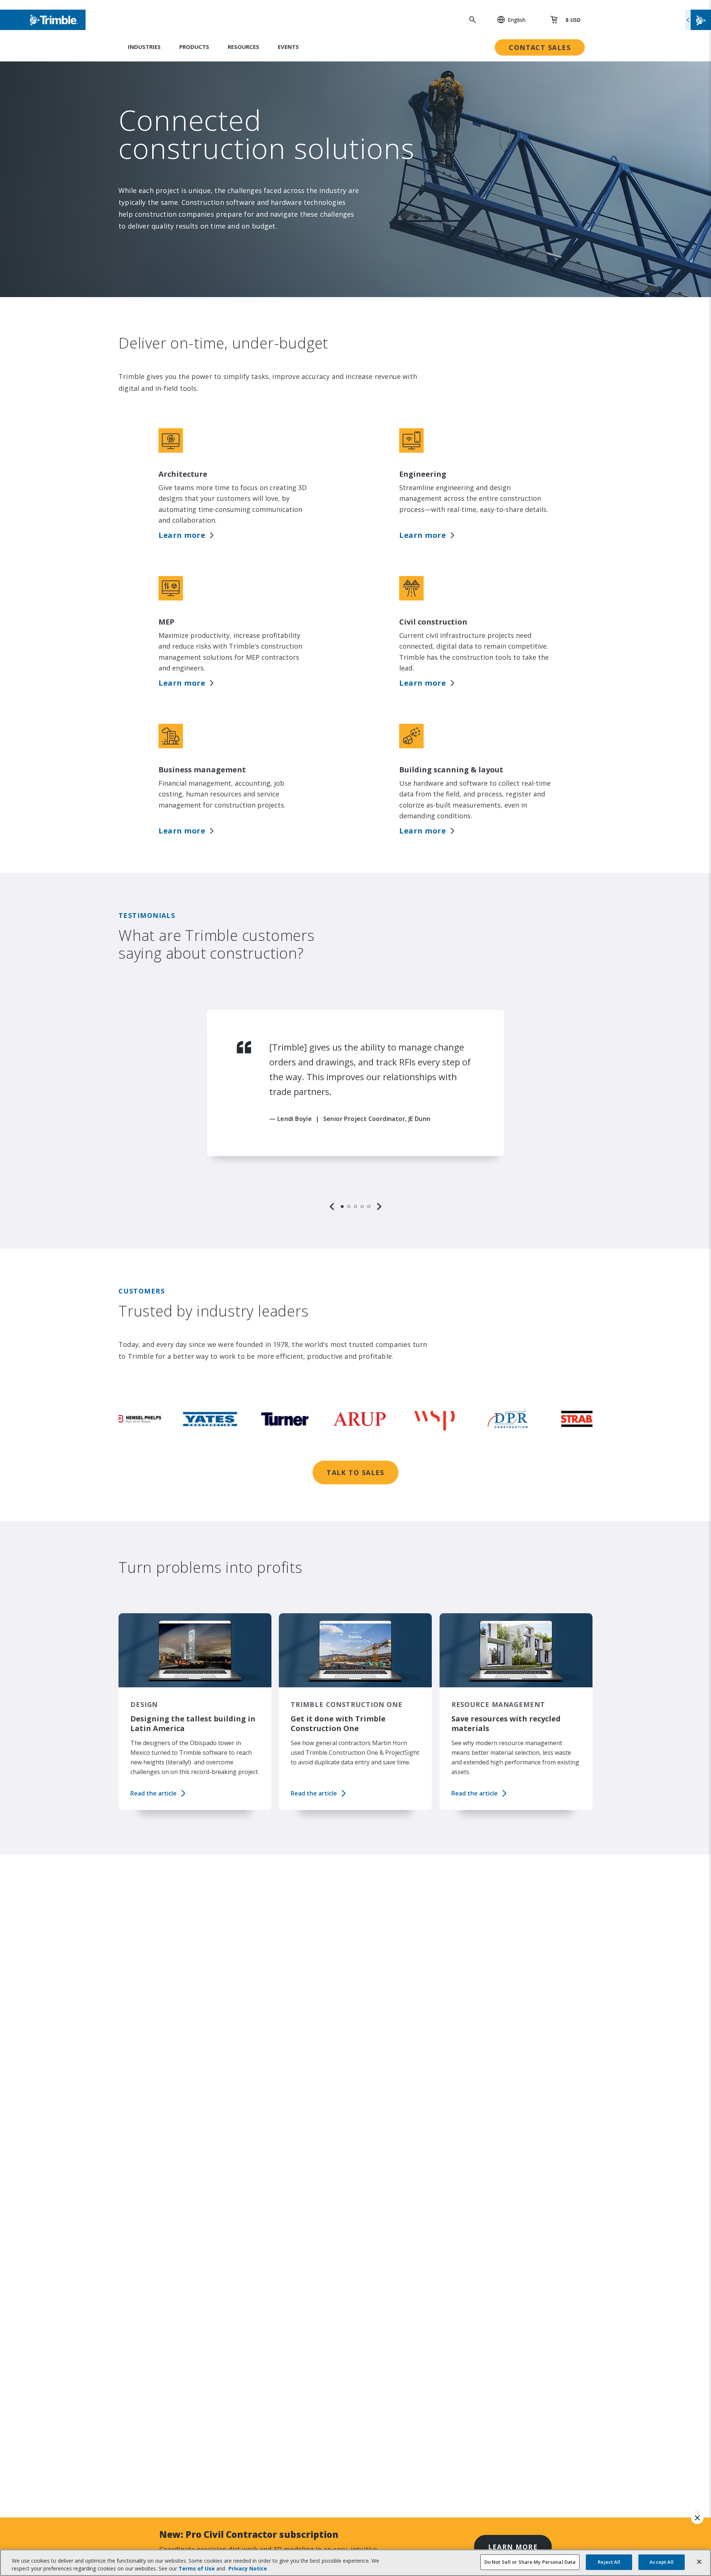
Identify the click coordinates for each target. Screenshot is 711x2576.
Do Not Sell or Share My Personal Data (530, 2562)
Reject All (609, 2562)
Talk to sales (355, 1472)
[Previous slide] (332, 1207)
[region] (355, 1111)
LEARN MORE (513, 2547)
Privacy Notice (248, 2568)
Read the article (153, 1793)
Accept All (662, 2562)
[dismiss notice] (697, 2518)
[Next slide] (379, 1207)
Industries (144, 47)
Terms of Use (197, 2568)
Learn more (182, 535)
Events (288, 47)
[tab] (342, 1207)
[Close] (699, 2562)
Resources (243, 47)
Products (194, 47)
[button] (507, 20)
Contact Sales (540, 47)
